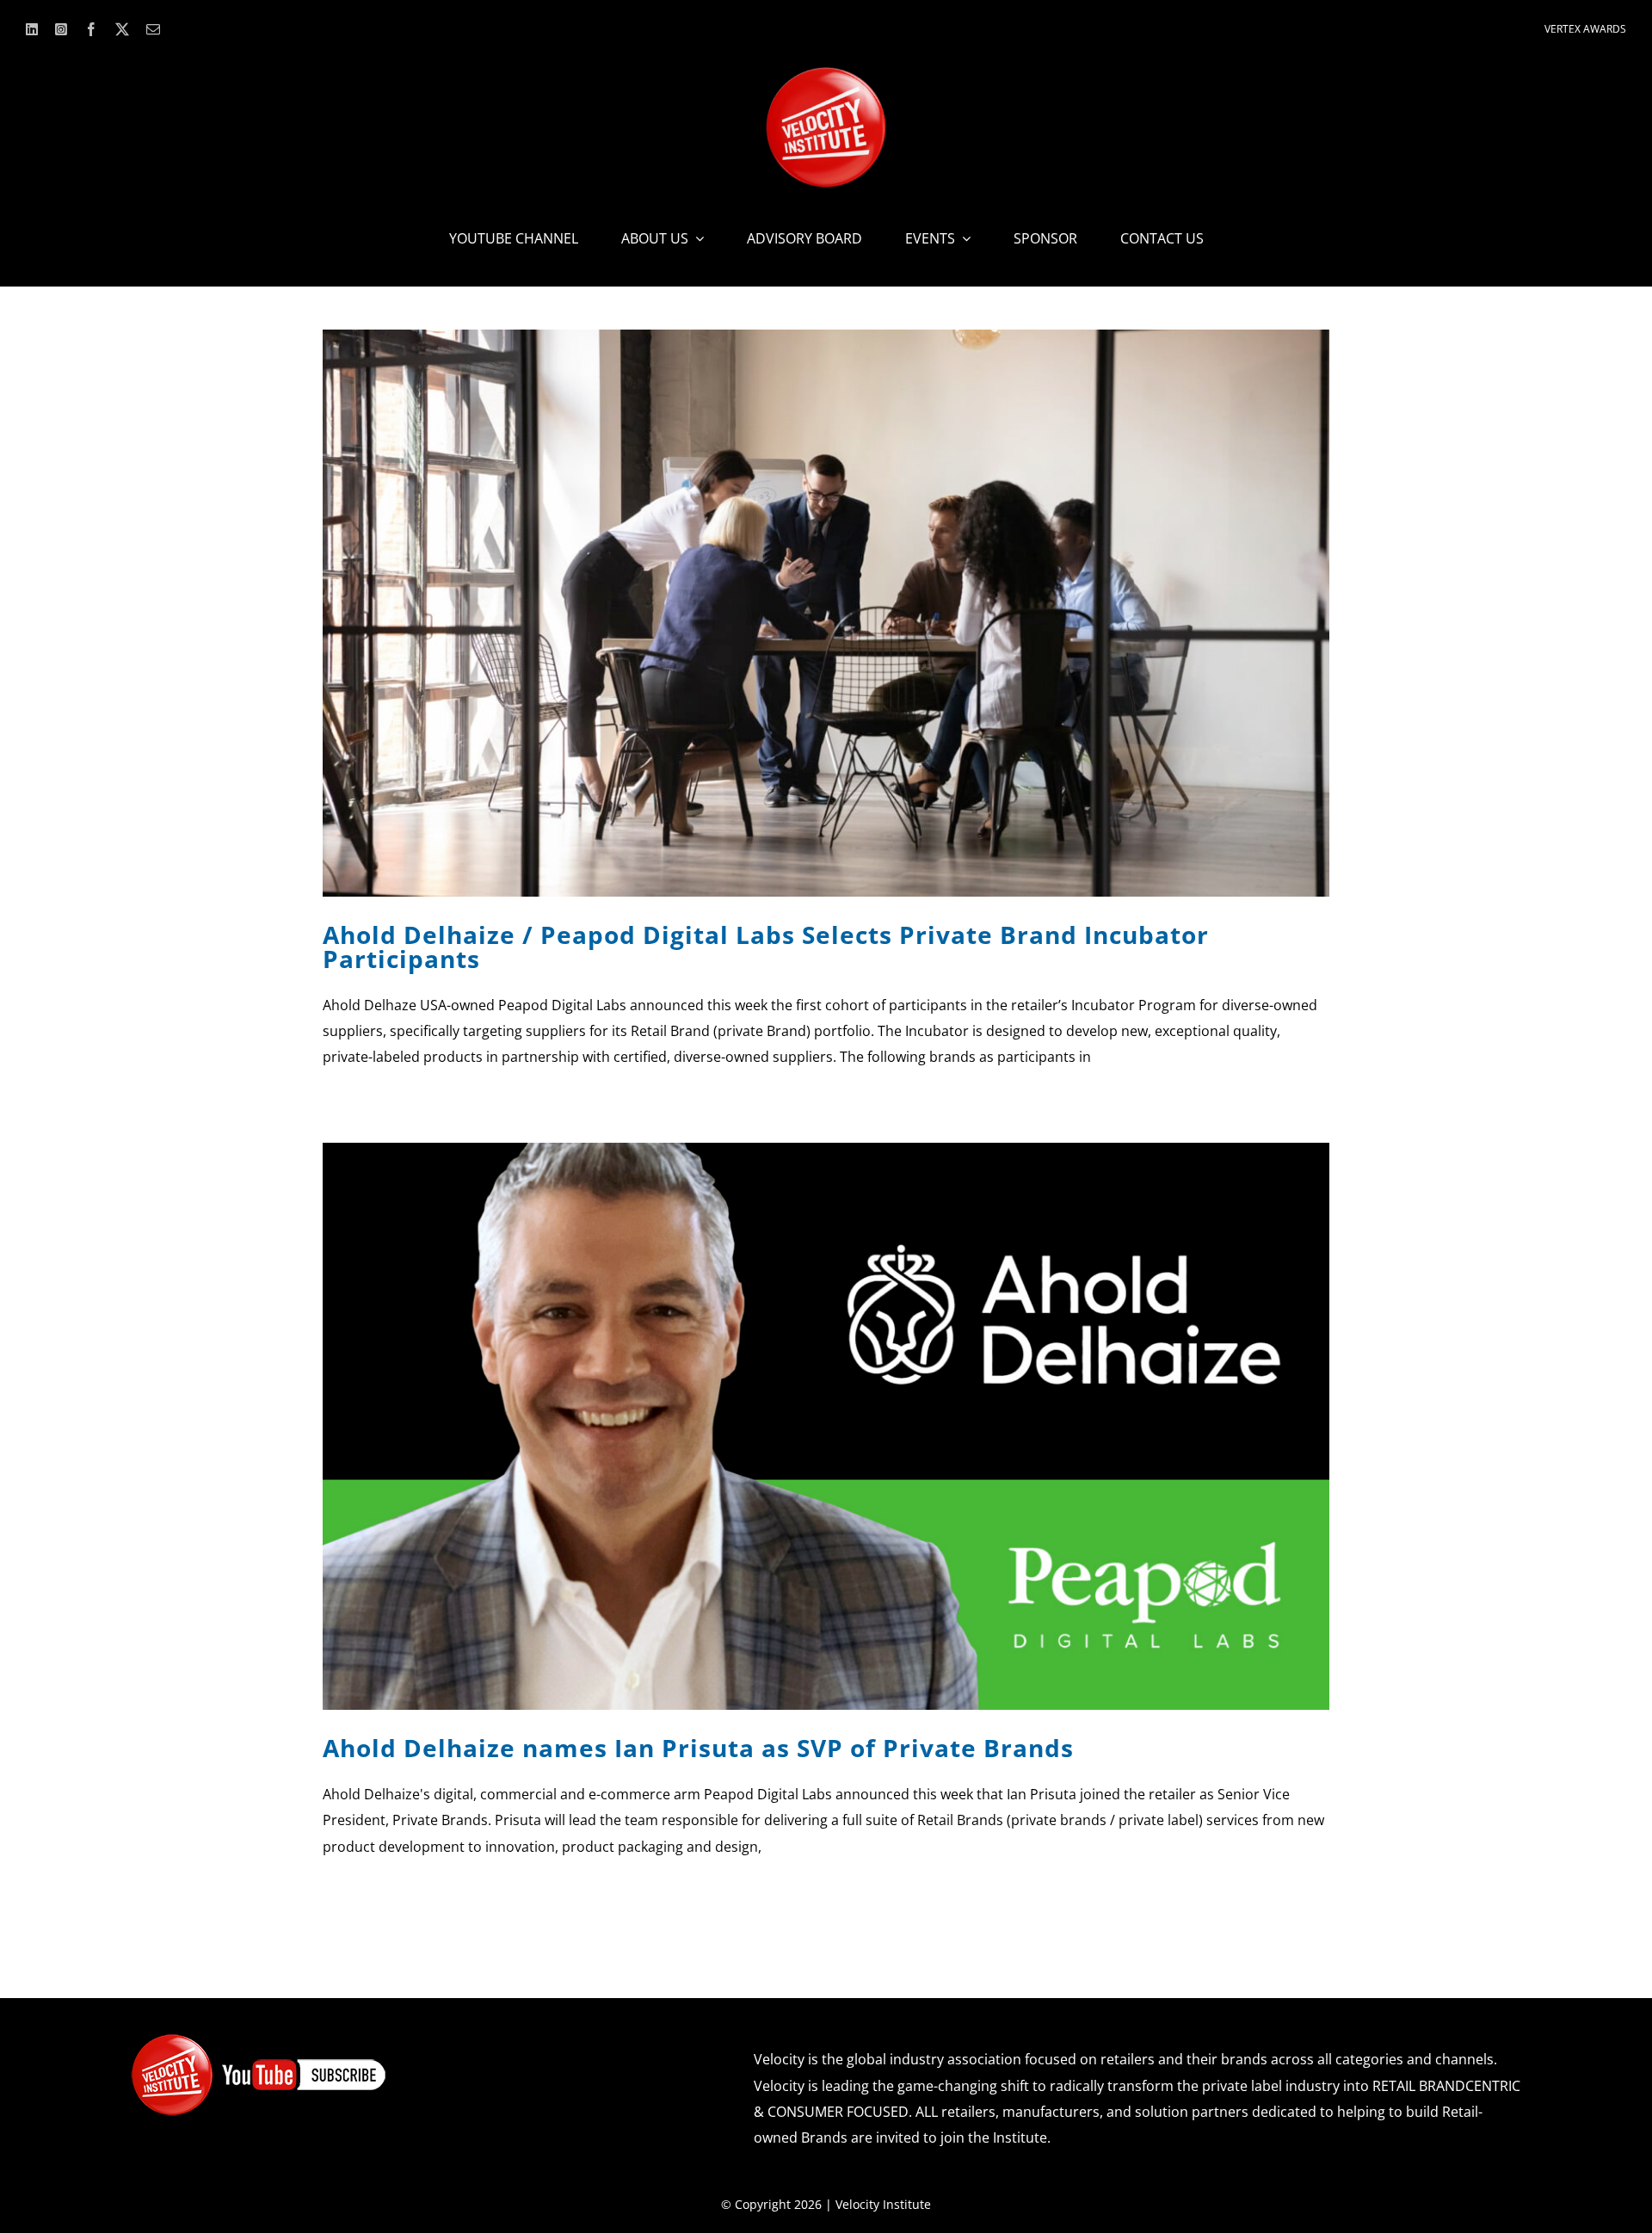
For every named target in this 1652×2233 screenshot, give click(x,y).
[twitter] (122, 29)
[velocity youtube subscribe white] (259, 2039)
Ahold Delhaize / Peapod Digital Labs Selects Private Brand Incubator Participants (766, 947)
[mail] (153, 29)
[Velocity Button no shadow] (826, 74)
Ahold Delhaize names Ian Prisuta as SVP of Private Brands (698, 1748)
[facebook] (91, 29)
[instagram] (61, 29)
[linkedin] (32, 29)
